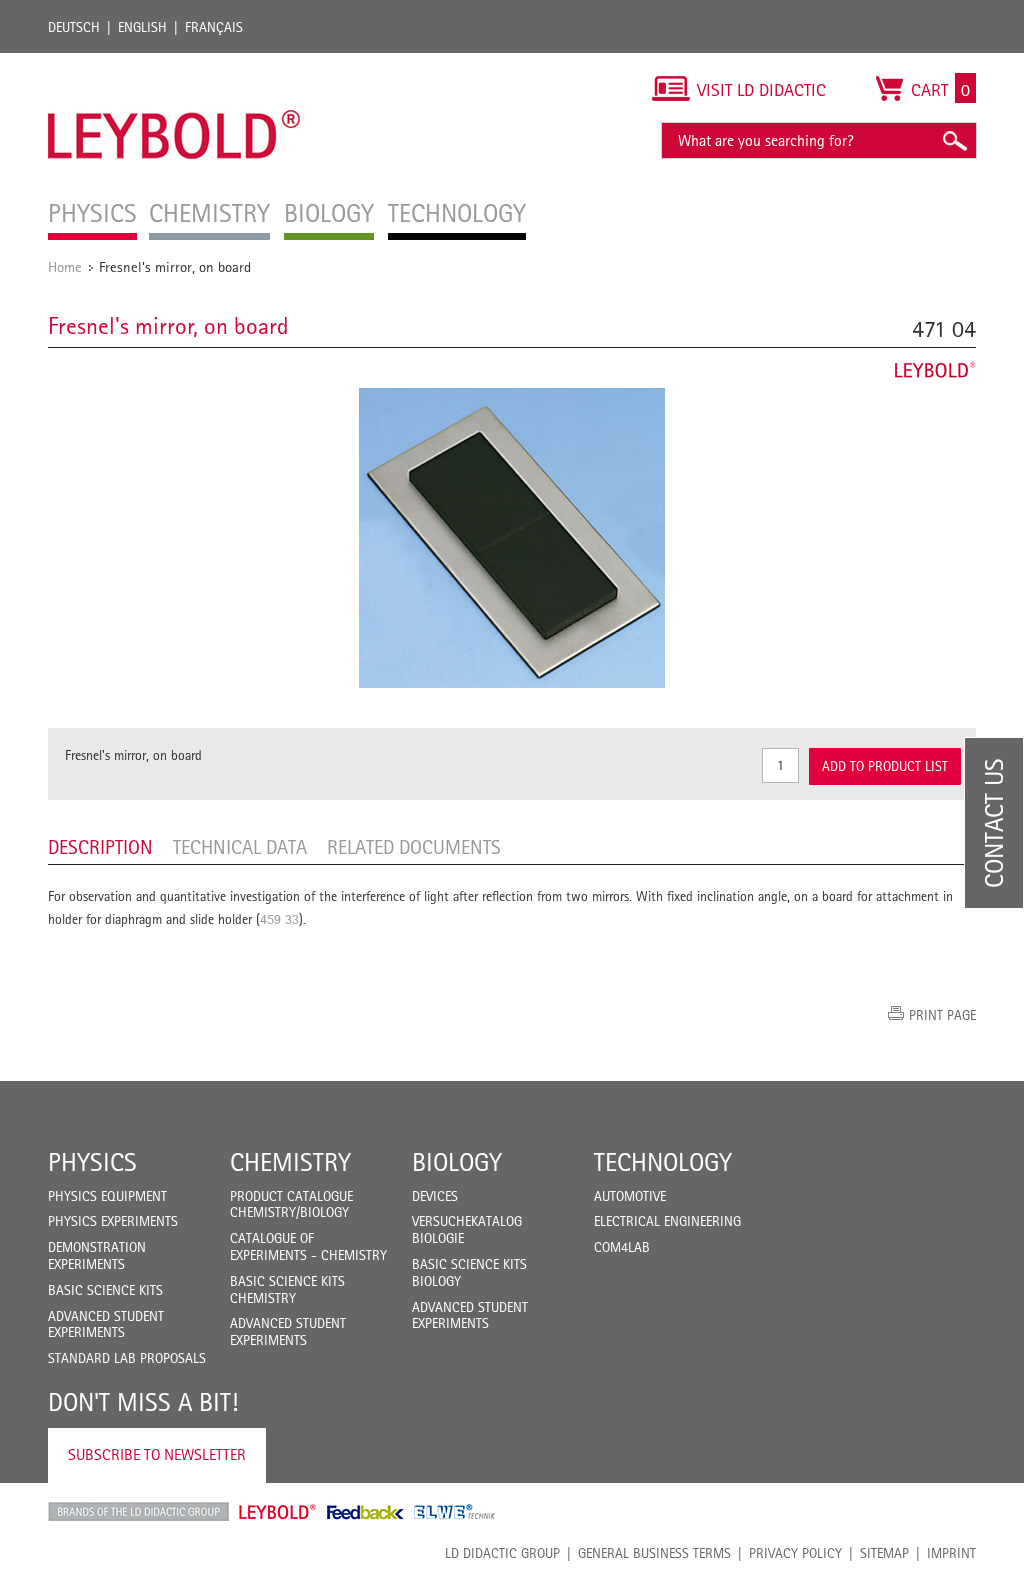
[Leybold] (174, 63)
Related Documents (414, 847)
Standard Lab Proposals (127, 1358)
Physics (92, 1162)
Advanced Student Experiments (106, 1324)
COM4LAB (622, 1247)
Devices (435, 1196)
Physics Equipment (107, 1196)
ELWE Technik (455, 1512)
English (142, 27)
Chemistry (290, 1162)
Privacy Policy (795, 1553)
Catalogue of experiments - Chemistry (308, 1246)
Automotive (630, 1196)
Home (65, 266)
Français (214, 27)
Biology (457, 1162)
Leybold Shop (278, 1512)
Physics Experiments (113, 1221)
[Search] (954, 140)
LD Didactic (138, 1512)
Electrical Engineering (667, 1221)
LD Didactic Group (502, 1553)
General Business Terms (654, 1553)
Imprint (951, 1553)
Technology (663, 1162)
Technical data (240, 847)
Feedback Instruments (365, 1512)
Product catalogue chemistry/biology (291, 1204)
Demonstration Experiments (97, 1255)
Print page (942, 1015)
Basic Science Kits (105, 1290)
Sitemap (884, 1553)
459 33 (279, 919)
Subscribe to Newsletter (157, 1454)
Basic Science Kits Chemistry (287, 1289)
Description (100, 847)
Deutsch (74, 27)
